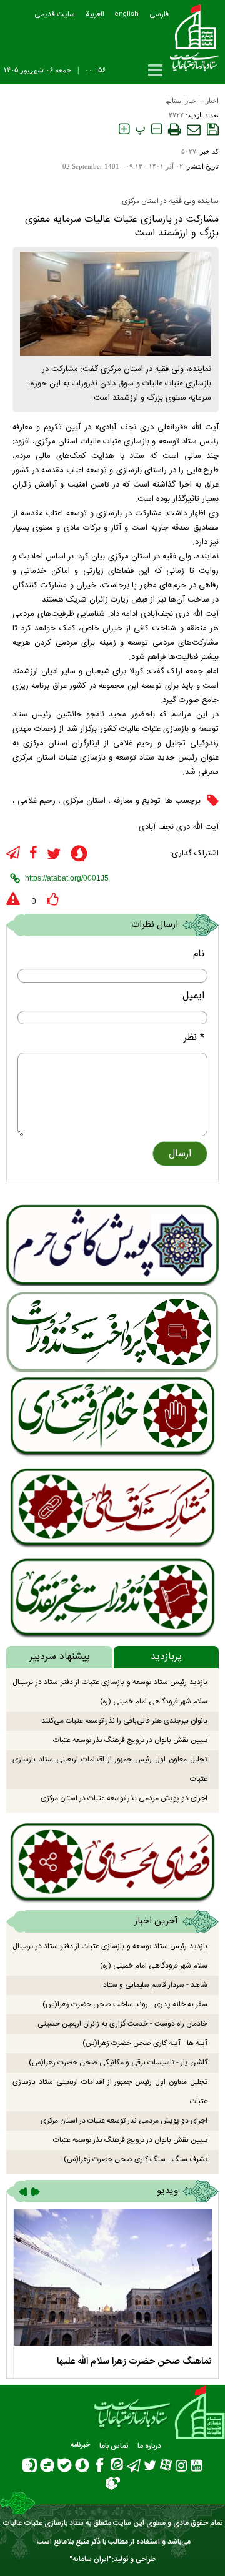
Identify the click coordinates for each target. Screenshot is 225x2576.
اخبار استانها (182, 101)
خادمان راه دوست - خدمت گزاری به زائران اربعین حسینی (122, 2024)
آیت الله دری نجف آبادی (179, 827)
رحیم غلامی (37, 801)
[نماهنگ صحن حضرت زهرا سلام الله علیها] (112, 2277)
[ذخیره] (213, 129)
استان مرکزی (84, 801)
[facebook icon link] (33, 853)
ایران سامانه (91, 2559)
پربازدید (166, 1657)
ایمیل (193, 996)
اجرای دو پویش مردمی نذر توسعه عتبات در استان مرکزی (124, 1798)
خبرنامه (80, 2445)
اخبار (212, 101)
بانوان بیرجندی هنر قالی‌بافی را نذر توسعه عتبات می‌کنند (124, 1721)
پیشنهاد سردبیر (60, 1657)
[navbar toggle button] (155, 70)
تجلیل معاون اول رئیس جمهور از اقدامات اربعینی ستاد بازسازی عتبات (110, 1769)
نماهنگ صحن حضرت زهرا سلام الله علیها (134, 2361)
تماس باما (114, 2446)
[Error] (13, 899)
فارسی (159, 14)
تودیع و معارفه (137, 801)
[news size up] (124, 129)
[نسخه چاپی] (174, 129)
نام (199, 954)
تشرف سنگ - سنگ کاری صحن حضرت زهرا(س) (136, 2159)
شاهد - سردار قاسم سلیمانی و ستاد (155, 1985)
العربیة (95, 14)
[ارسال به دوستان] (194, 129)
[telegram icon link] (13, 853)
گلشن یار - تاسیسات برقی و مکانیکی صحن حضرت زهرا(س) (118, 2063)
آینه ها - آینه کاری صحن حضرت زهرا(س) (145, 2043)
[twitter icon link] (54, 854)
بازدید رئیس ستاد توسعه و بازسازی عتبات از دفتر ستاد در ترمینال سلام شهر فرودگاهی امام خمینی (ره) (110, 1692)
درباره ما (149, 2446)
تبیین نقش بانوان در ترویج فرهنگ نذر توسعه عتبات (130, 1740)
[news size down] (157, 129)
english (127, 14)
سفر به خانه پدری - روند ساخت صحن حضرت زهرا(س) (125, 2004)
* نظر (194, 1038)
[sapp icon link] (79, 855)
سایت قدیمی (55, 14)
